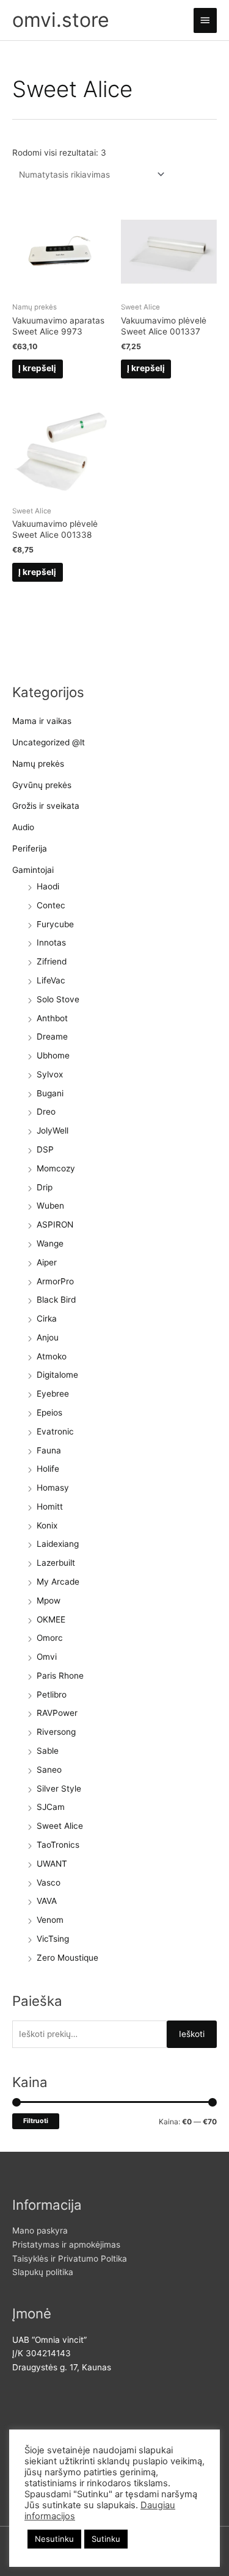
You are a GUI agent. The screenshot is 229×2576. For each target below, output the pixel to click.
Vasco (49, 1883)
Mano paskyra (40, 2230)
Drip (45, 1187)
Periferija (30, 848)
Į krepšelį (37, 368)
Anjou (48, 1337)
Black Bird (56, 1300)
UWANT (52, 1864)
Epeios (49, 1413)
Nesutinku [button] (54, 2539)
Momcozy (56, 1168)
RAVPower (57, 1713)
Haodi (48, 886)
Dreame (52, 1037)
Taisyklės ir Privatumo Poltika (70, 2259)
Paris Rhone (60, 1676)
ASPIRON (55, 1225)
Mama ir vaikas (42, 721)
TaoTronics (58, 1845)
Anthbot (52, 1018)
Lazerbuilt (56, 1563)
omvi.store (61, 20)
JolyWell (53, 1131)
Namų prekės (38, 764)
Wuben (50, 1206)
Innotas (51, 942)
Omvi (47, 1657)
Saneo (49, 1770)
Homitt (50, 1507)
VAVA (47, 1901)
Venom (50, 1920)
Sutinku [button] (106, 2539)
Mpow (49, 1601)
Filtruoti (36, 2121)
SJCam (51, 1807)
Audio (23, 827)
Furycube (55, 924)
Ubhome (53, 1055)
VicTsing (53, 1939)
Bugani (50, 1093)
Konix (47, 1525)
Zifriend (52, 961)
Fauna (49, 1450)
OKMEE (51, 1619)
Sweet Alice (60, 1826)
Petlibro (52, 1695)
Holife (48, 1469)
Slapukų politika (43, 2272)
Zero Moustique (67, 1958)
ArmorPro (55, 1281)
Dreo (46, 1112)
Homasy (53, 1488)
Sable (48, 1751)
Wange (50, 1243)
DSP (45, 1149)
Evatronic (55, 1431)
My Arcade (58, 1582)
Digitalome (57, 1375)
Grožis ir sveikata (46, 806)
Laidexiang (58, 1544)
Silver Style (59, 1789)
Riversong (56, 1732)
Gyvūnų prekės (42, 785)
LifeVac (51, 980)
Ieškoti (192, 2034)
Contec (51, 905)
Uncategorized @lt (49, 742)
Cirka (47, 1319)
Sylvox (50, 1074)
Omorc (50, 1638)
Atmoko (52, 1356)
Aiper (47, 1262)
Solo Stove (58, 999)
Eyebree (53, 1394)
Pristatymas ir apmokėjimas (66, 2245)
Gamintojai (33, 870)
